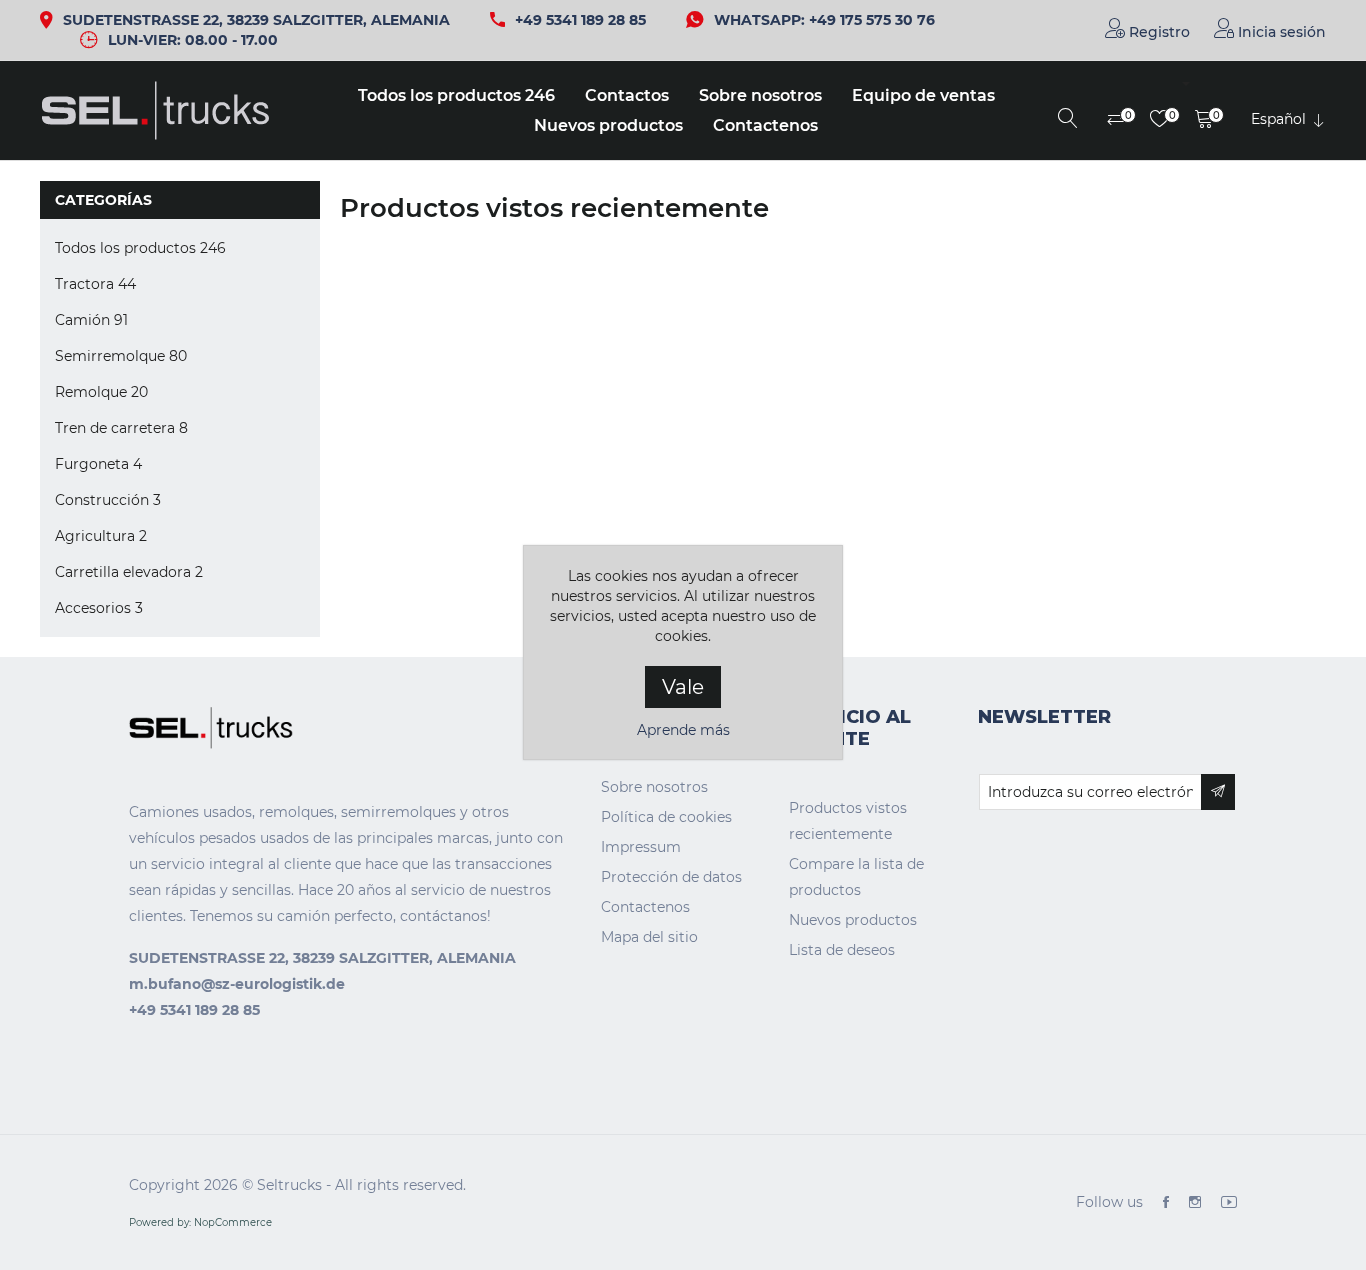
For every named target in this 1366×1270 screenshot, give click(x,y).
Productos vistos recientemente (848, 821)
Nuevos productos (608, 125)
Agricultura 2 (101, 536)
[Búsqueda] (1068, 120)
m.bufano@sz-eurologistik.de (237, 984)
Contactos (627, 95)
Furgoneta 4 (98, 464)
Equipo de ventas (923, 95)
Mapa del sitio (649, 937)
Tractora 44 (95, 284)
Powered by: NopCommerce (200, 1222)
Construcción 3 (108, 500)
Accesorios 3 (99, 608)
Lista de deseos (842, 950)
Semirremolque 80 (121, 356)
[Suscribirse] (1218, 792)
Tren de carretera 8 (121, 428)
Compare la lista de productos (856, 877)
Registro (1157, 32)
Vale (683, 687)
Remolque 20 (101, 392)
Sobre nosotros (760, 95)
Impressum (641, 847)
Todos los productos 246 (456, 95)
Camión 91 (91, 320)
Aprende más (683, 730)
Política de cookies (666, 817)
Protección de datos (671, 877)
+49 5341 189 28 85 (580, 20)
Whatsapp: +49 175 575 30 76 (824, 20)
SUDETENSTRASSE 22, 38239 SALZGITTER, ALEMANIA (256, 20)
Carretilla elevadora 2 (129, 572)
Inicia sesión (1280, 32)
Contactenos (765, 125)
